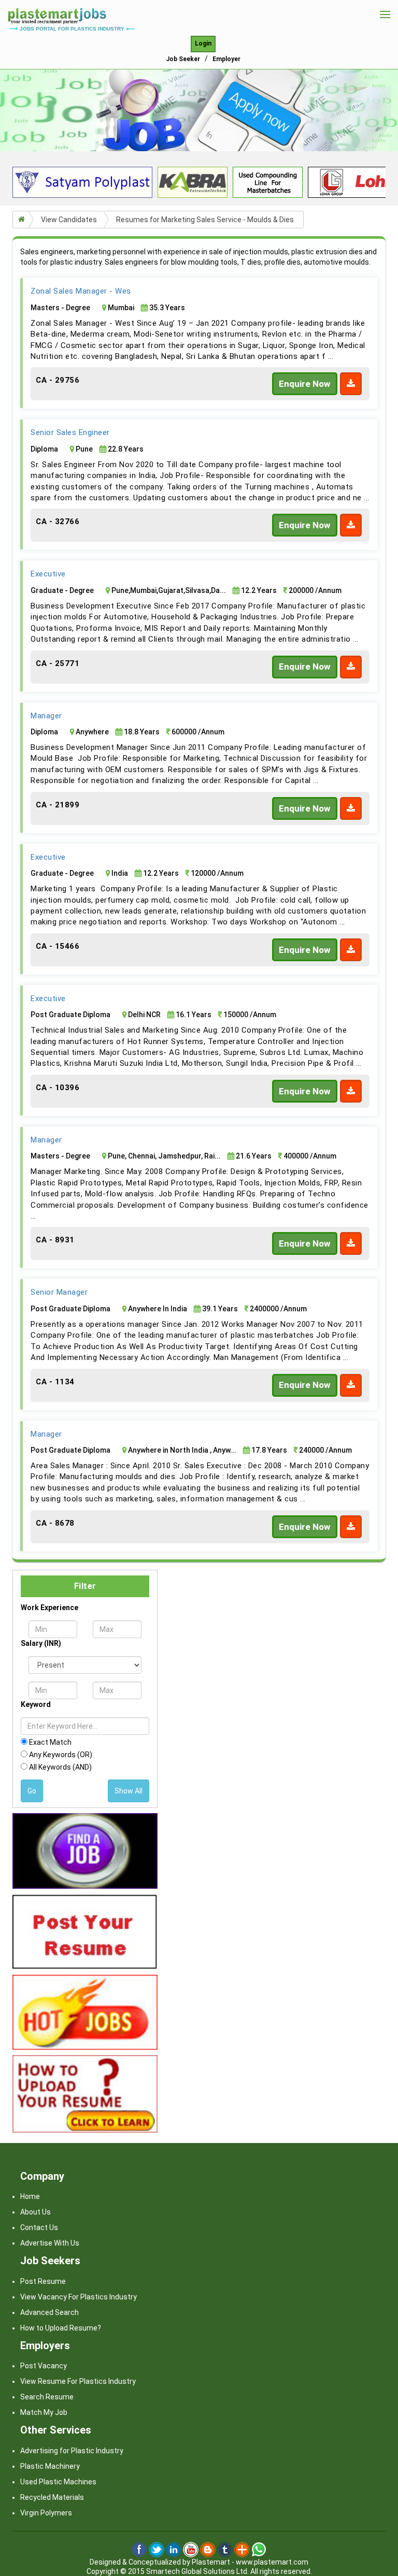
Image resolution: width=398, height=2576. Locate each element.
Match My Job (44, 2412)
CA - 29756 (58, 380)
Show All (129, 1791)
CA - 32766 (58, 522)
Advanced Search (49, 2312)
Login (203, 44)
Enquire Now (305, 384)
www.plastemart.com (272, 2562)
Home (30, 2196)
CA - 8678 (55, 1523)
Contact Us (39, 2227)
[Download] (351, 384)
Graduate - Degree (62, 590)
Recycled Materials (52, 2497)
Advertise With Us (50, 2243)
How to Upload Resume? (61, 2328)
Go (32, 1791)
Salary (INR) (41, 1643)
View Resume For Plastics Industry (78, 2381)
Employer (226, 59)
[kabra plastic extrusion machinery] (193, 182)
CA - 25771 (58, 663)
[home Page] (57, 13)
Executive (48, 574)
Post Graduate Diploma (70, 1015)
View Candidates (69, 220)
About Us (35, 2212)
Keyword (36, 1704)
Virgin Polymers (46, 2513)
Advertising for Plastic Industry (72, 2451)
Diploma (44, 449)
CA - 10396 (58, 1088)
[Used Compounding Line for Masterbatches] (268, 182)
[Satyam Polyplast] (82, 182)
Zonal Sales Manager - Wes (81, 291)
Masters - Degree (60, 308)
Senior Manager (59, 1292)
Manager (46, 716)
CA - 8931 (55, 1240)
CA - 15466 (58, 946)
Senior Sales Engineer (70, 432)
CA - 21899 (58, 805)
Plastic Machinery (50, 2466)
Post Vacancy (44, 2366)
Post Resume (43, 2281)
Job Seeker (183, 59)
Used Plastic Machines (58, 2482)
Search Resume (47, 2397)
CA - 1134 (55, 1382)
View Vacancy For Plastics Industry (79, 2297)
